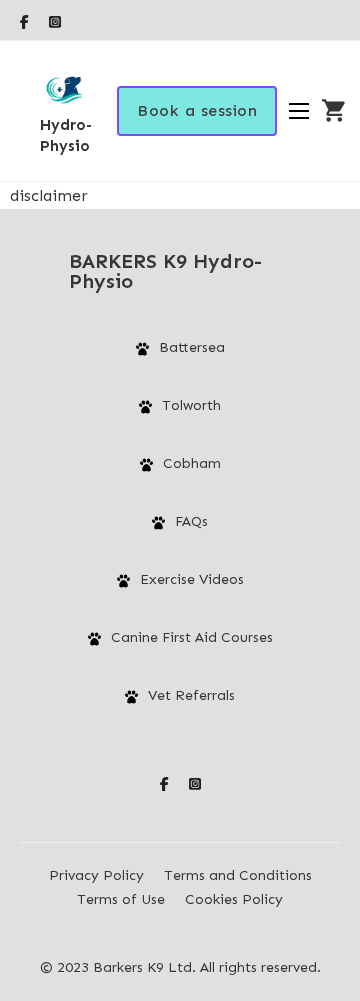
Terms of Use (121, 899)
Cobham (192, 463)
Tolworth (191, 405)
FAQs (191, 521)
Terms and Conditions (238, 875)
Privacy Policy (96, 875)
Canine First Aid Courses (192, 637)
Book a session (197, 110)
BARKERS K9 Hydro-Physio (165, 271)
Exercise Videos (192, 579)
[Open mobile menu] (299, 111)
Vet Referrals (191, 695)
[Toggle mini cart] (333, 111)
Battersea (192, 347)
